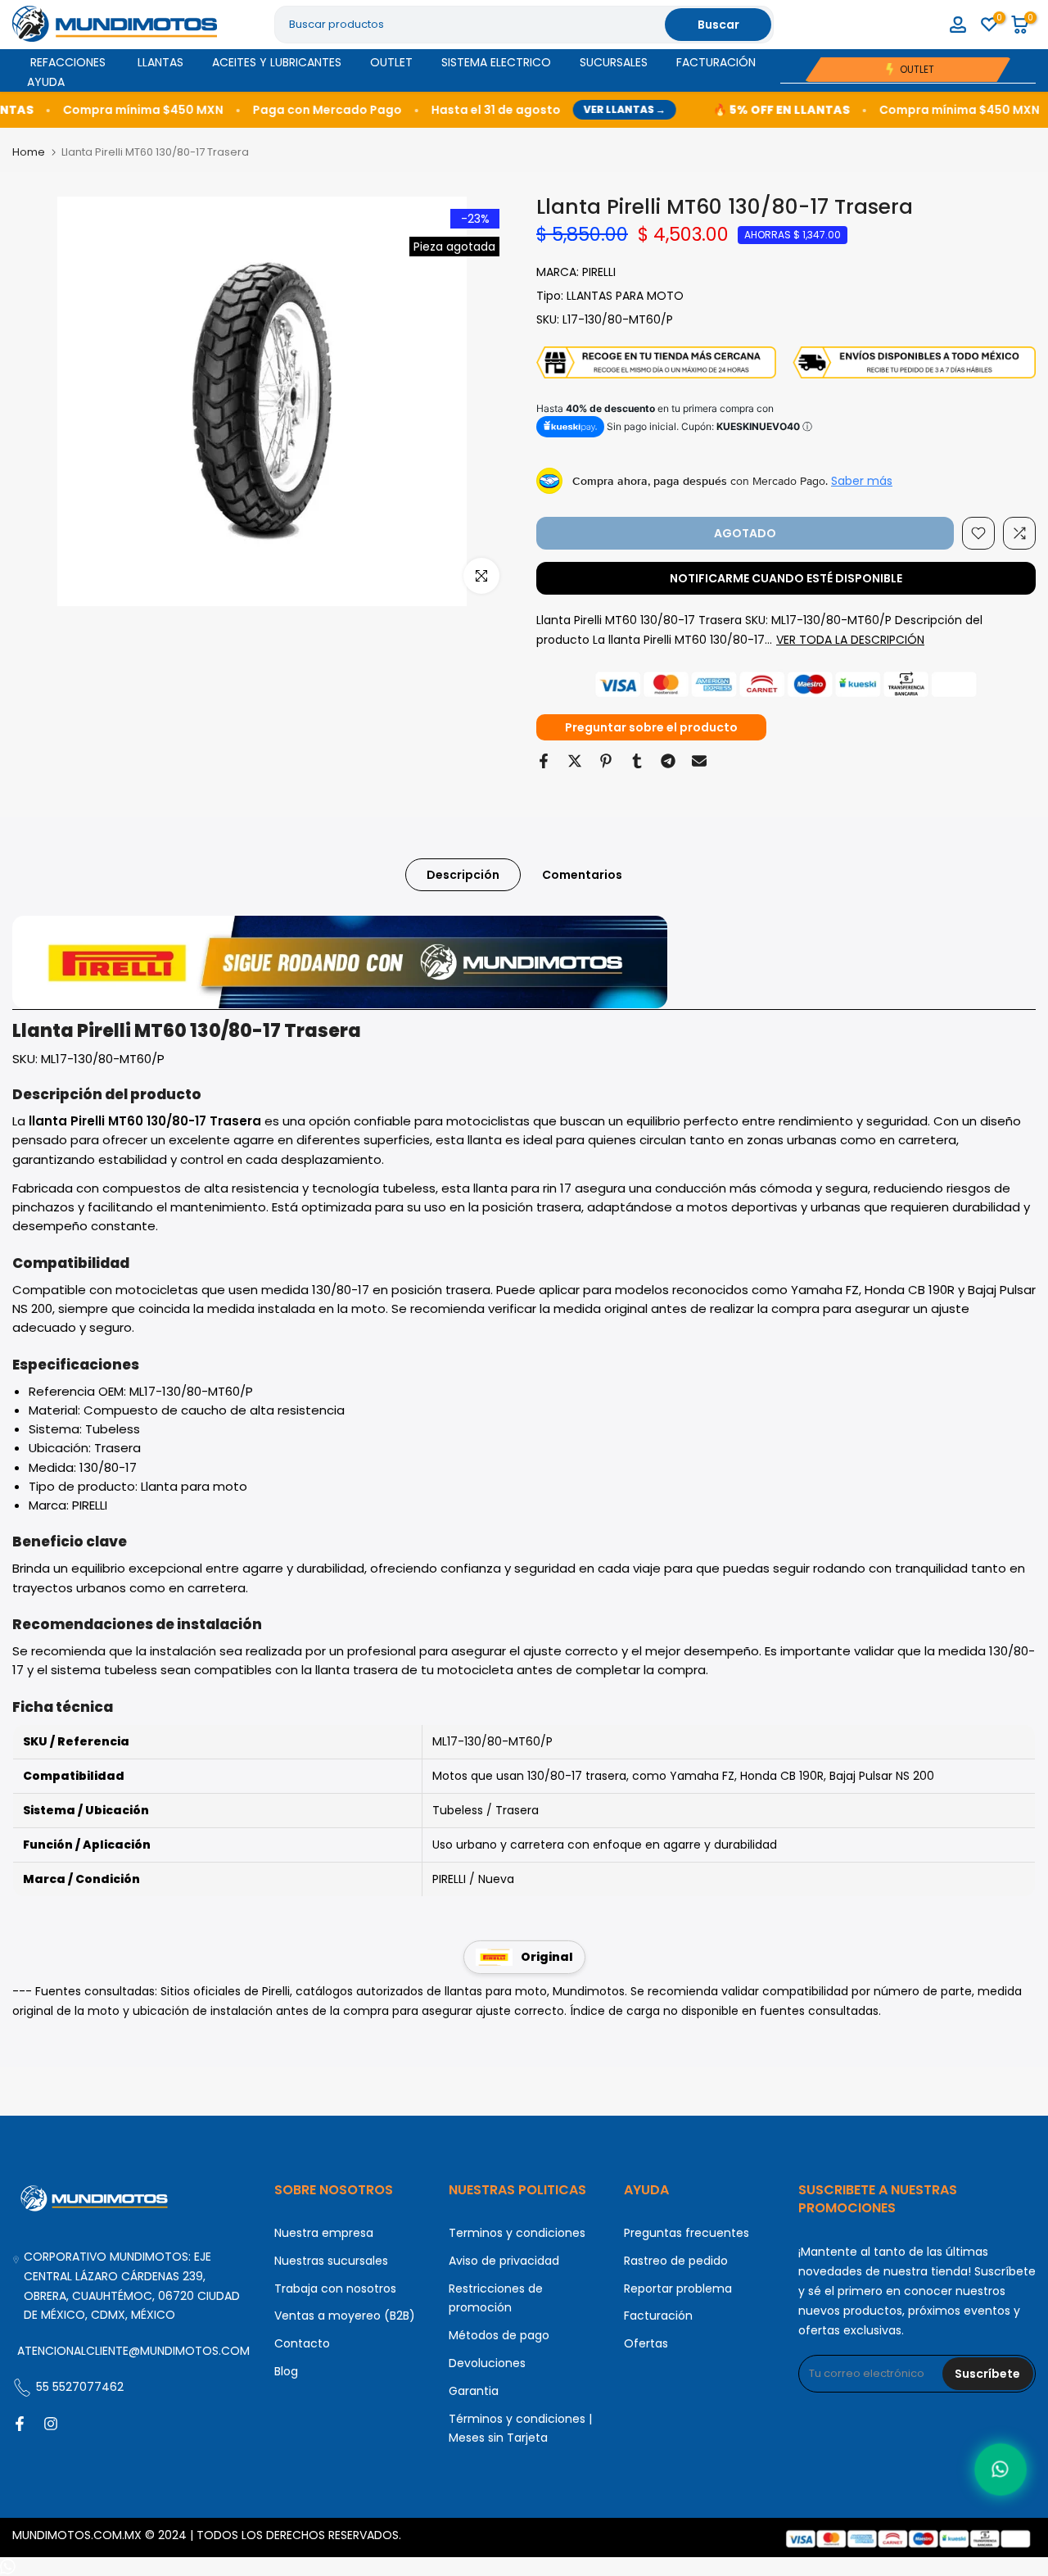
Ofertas (646, 2343)
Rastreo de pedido (676, 2261)
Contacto (302, 2343)
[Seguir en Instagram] (51, 2424)
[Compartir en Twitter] (575, 761)
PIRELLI (599, 272)
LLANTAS (160, 62)
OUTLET (391, 62)
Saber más (862, 481)
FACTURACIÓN (716, 62)
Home (29, 152)
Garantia (474, 2391)
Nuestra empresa (324, 2233)
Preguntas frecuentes (687, 2233)
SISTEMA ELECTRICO (496, 62)
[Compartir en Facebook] (544, 761)
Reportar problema (678, 2289)
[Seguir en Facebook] (20, 2424)
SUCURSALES (614, 62)
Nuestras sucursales (331, 2261)
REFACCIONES (68, 62)
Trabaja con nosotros (335, 2289)
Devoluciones (487, 2363)
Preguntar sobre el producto (651, 727)
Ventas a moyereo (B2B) (345, 2316)
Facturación (658, 2316)
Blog (286, 2371)
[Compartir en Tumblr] (637, 761)
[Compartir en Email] (699, 761)
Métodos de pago (499, 2335)
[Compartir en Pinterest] (606, 761)
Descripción (463, 875)
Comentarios (582, 875)
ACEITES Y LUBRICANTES (277, 62)
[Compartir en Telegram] (668, 761)
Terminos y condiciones (517, 2233)
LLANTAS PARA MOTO (625, 296)
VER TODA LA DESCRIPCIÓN (850, 640)
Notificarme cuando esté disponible (786, 578)
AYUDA (46, 82)
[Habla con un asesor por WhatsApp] (1000, 2469)
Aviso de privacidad (504, 2261)
